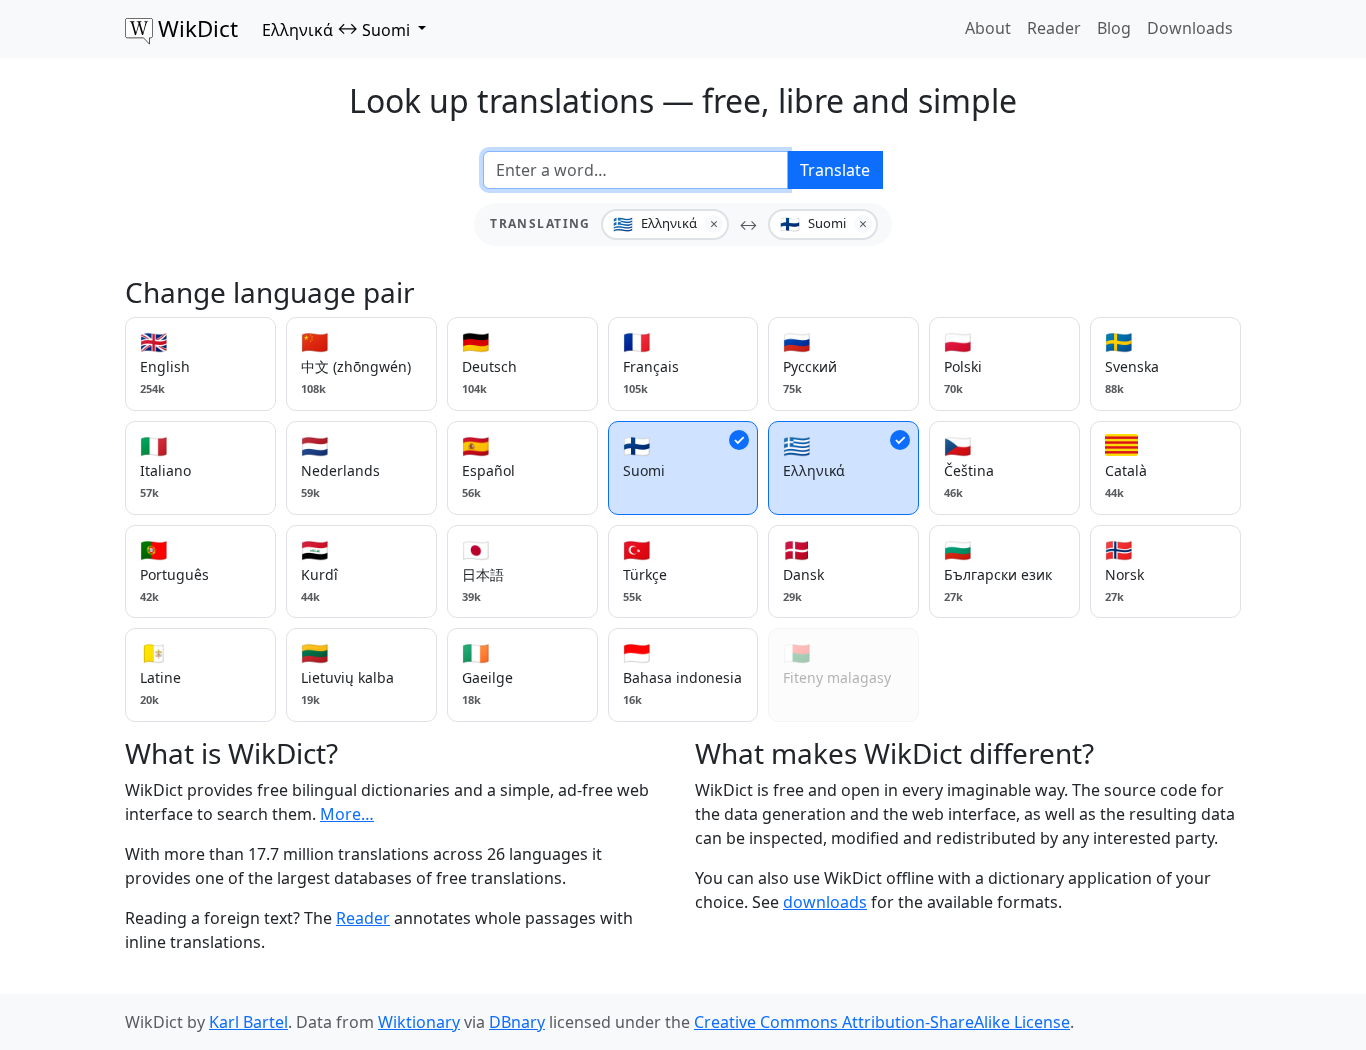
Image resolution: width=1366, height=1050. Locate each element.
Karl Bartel (248, 1022)
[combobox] (635, 170)
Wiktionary (419, 1022)
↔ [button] (336, 29)
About (988, 28)
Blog (1114, 28)
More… (347, 814)
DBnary (517, 1022)
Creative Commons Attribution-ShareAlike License (882, 1022)
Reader (1054, 28)
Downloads (1190, 28)
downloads (825, 902)
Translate (835, 170)
